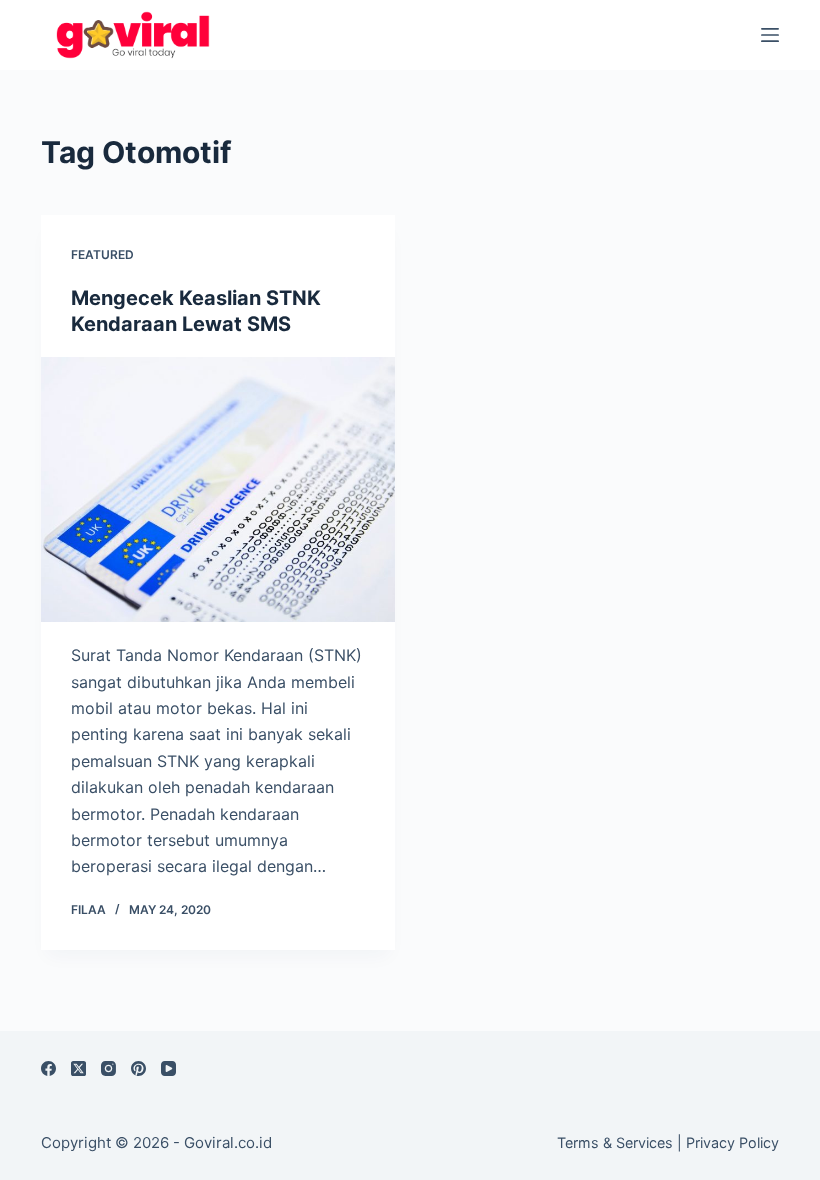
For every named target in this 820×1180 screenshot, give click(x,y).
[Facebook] (48, 1068)
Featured (102, 254)
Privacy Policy (732, 1142)
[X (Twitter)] (78, 1068)
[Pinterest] (138, 1068)
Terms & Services (615, 1142)
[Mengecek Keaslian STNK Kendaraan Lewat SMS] (218, 490)
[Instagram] (108, 1068)
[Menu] (770, 35)
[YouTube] (168, 1068)
